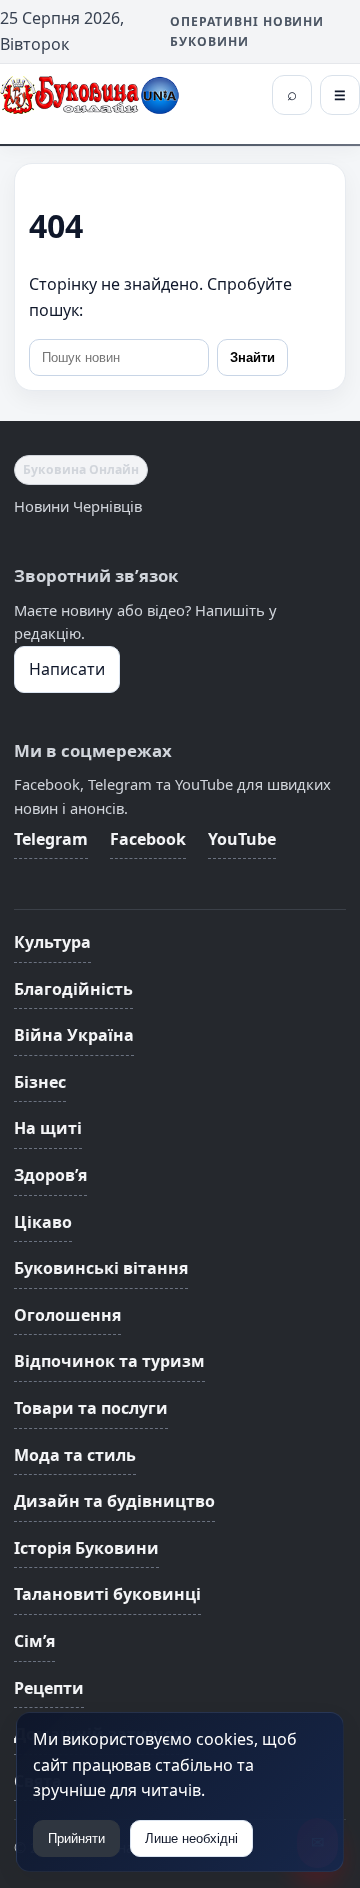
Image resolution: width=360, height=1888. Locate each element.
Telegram (51, 839)
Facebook (148, 839)
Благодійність (73, 989)
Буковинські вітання (101, 1268)
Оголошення (67, 1315)
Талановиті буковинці (107, 1594)
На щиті (48, 1128)
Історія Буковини (86, 1548)
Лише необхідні (191, 1838)
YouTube (242, 839)
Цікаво (43, 1222)
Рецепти (49, 1688)
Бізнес (40, 1082)
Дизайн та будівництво (114, 1501)
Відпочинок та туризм (109, 1361)
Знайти (252, 357)
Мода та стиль (75, 1455)
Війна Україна (74, 1035)
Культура (52, 942)
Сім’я (34, 1641)
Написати (67, 669)
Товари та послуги (91, 1408)
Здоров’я (50, 1175)
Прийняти (76, 1838)
